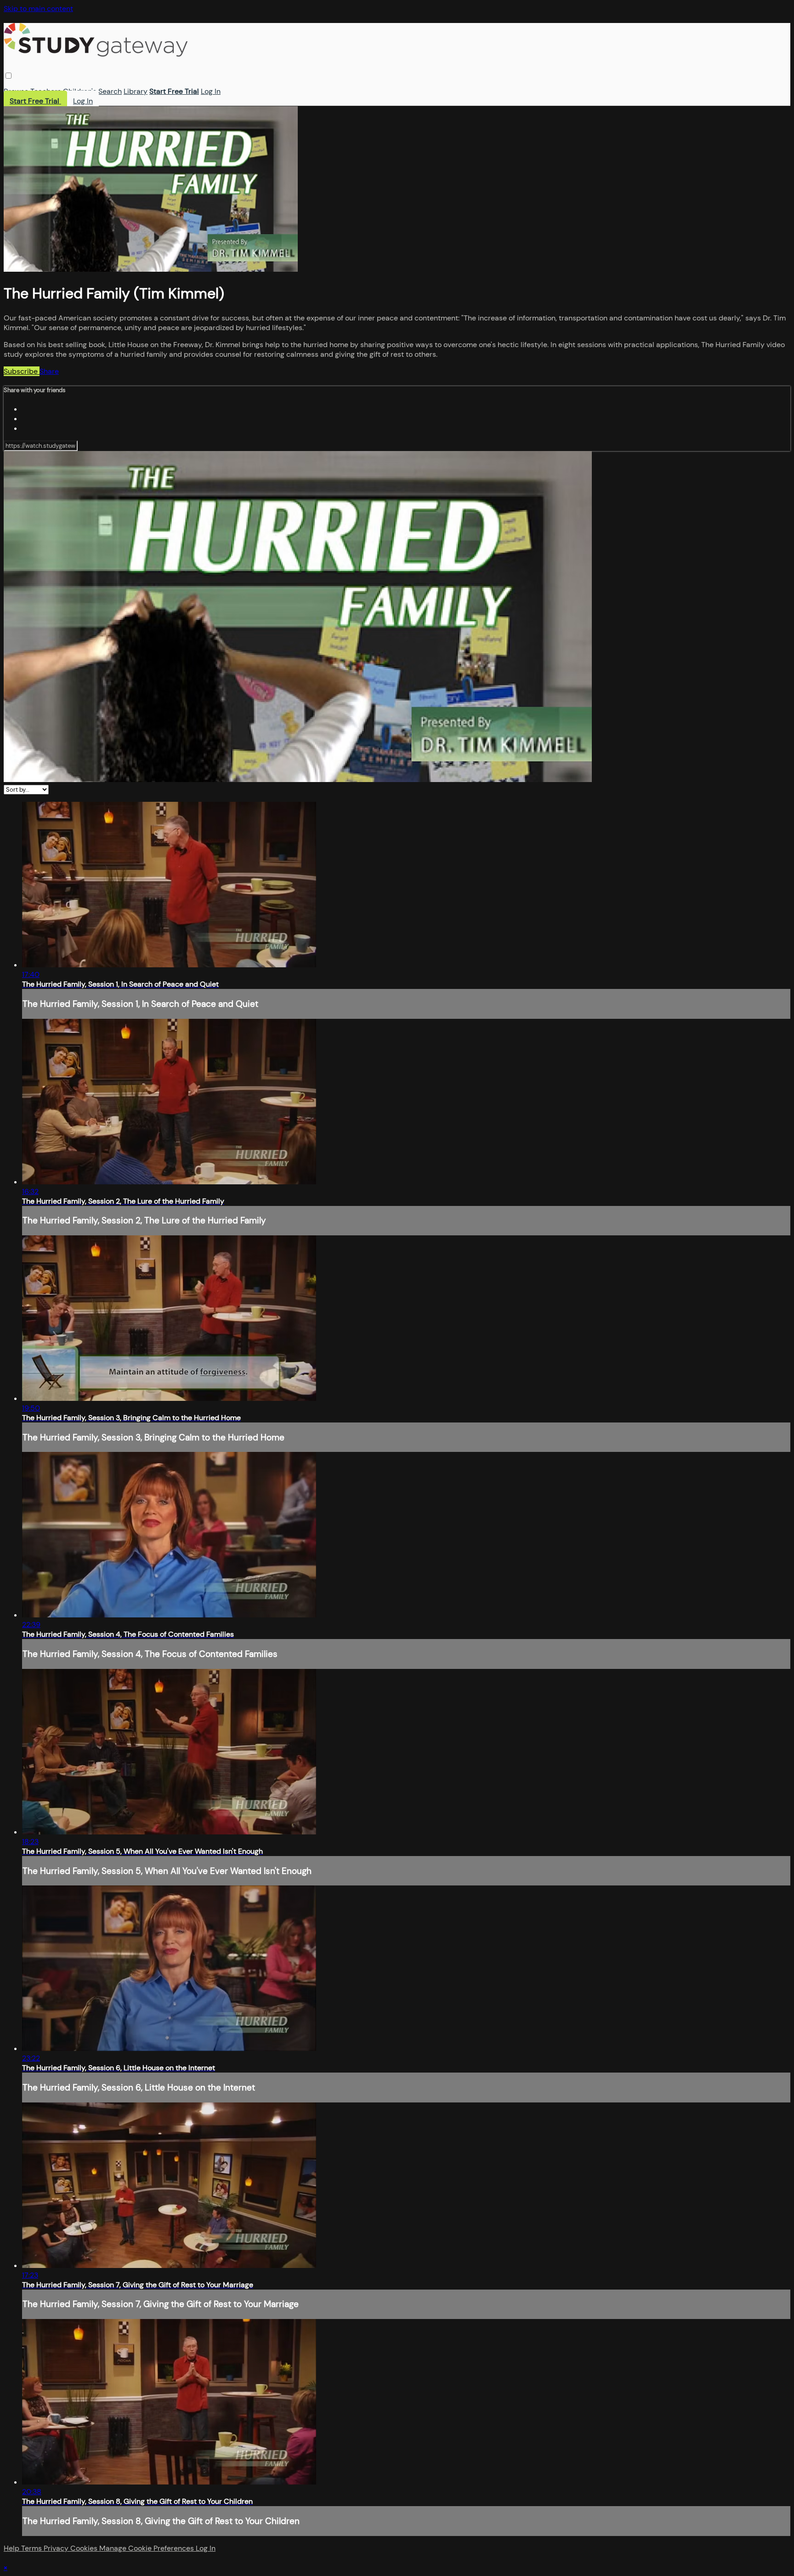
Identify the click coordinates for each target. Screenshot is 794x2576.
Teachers (46, 91)
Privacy (57, 2548)
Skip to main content (38, 9)
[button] (9, 76)
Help (12, 2548)
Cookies (85, 2548)
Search (110, 91)
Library (136, 91)
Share (49, 371)
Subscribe (22, 371)
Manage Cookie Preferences (147, 2548)
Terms (32, 2548)
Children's (80, 91)
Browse (16, 91)
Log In (211, 91)
